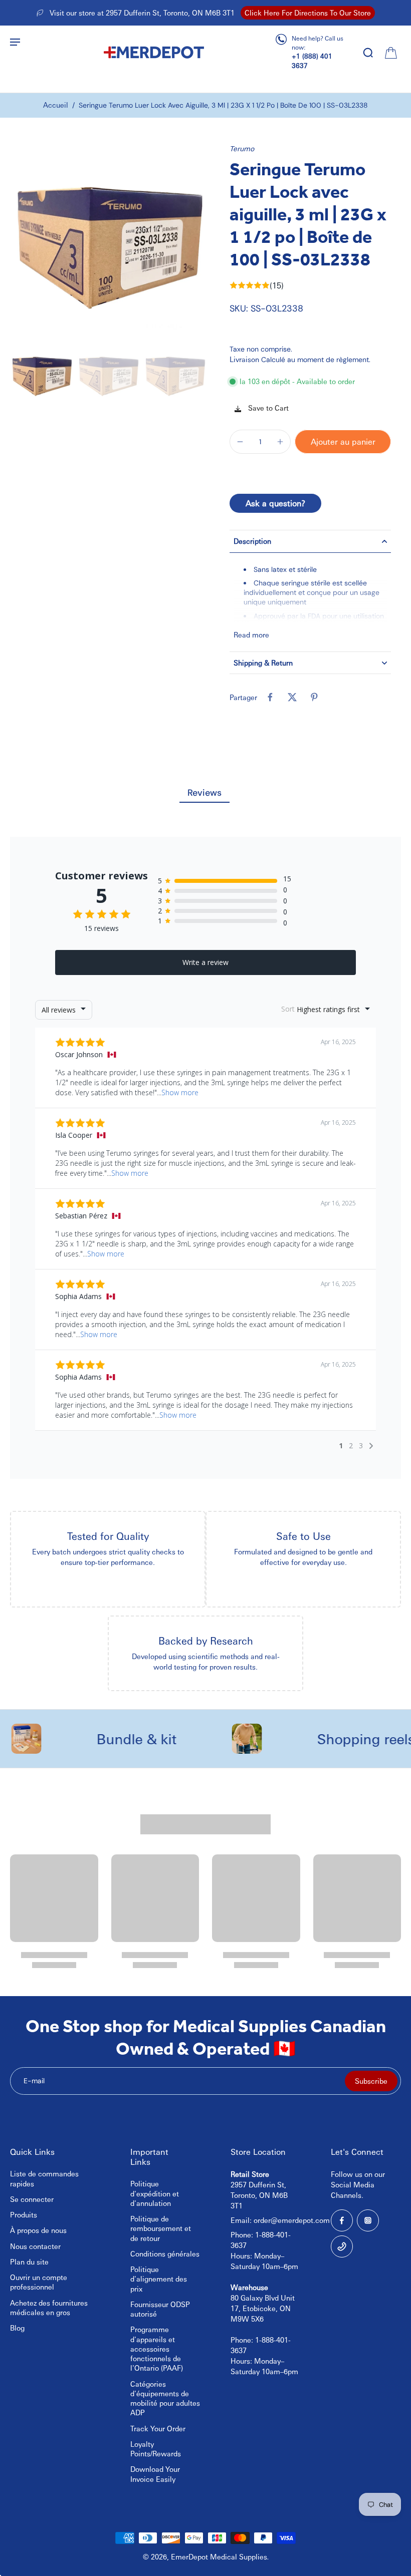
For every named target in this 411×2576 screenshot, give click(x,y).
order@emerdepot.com (292, 2220)
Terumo (242, 148)
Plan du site (29, 2262)
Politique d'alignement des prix (159, 2279)
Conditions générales (165, 2253)
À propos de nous (38, 2230)
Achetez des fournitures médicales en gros (49, 2307)
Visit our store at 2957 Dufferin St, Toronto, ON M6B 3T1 (142, 13)
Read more (251, 634)
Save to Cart (267, 408)
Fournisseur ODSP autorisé (160, 2309)
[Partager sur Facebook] (270, 697)
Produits (24, 2214)
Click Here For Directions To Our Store (308, 13)
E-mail (34, 2081)
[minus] (240, 442)
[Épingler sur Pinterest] (314, 697)
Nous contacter (35, 2246)
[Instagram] (368, 2220)
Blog (17, 2328)
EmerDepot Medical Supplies (219, 2556)
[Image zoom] (108, 241)
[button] (343, 442)
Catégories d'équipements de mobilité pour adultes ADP (165, 2398)
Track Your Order (158, 2428)
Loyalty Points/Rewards (156, 2449)
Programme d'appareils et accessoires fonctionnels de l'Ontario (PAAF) (157, 2348)
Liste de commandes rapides (44, 2178)
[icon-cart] (390, 52)
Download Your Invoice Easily (155, 2474)
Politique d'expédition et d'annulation (155, 2193)
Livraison (245, 359)
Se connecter (32, 2199)
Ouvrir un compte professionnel (39, 2282)
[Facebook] (342, 2220)
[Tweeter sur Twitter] (292, 697)
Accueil (56, 105)
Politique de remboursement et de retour (161, 2228)
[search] (368, 52)
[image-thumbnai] (41, 374)
